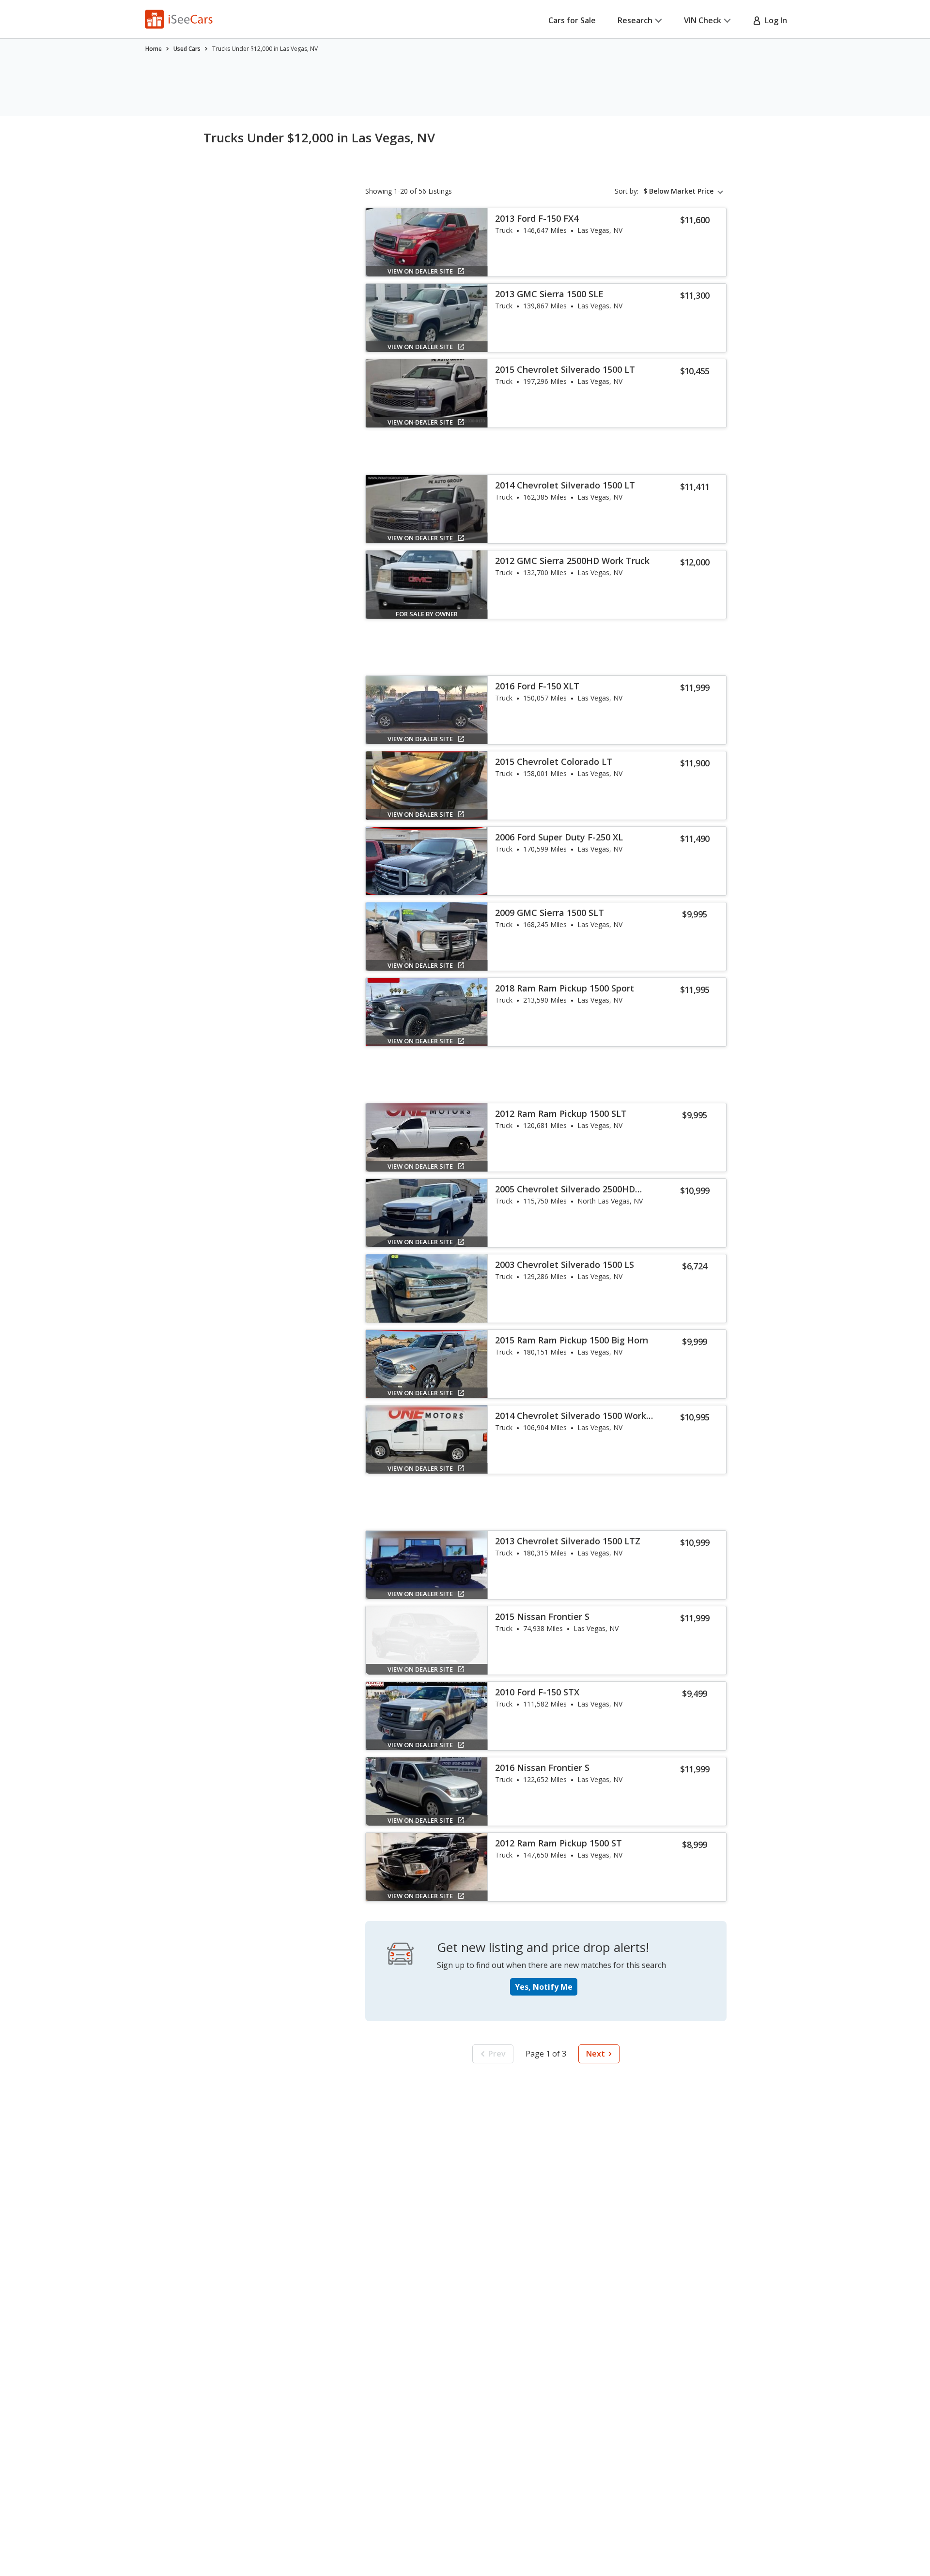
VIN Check (703, 20)
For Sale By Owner (427, 614)
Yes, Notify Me (544, 1987)
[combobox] (685, 191)
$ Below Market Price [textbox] (678, 191)
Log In (774, 20)
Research (635, 20)
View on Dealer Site (420, 271)
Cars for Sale (572, 20)
